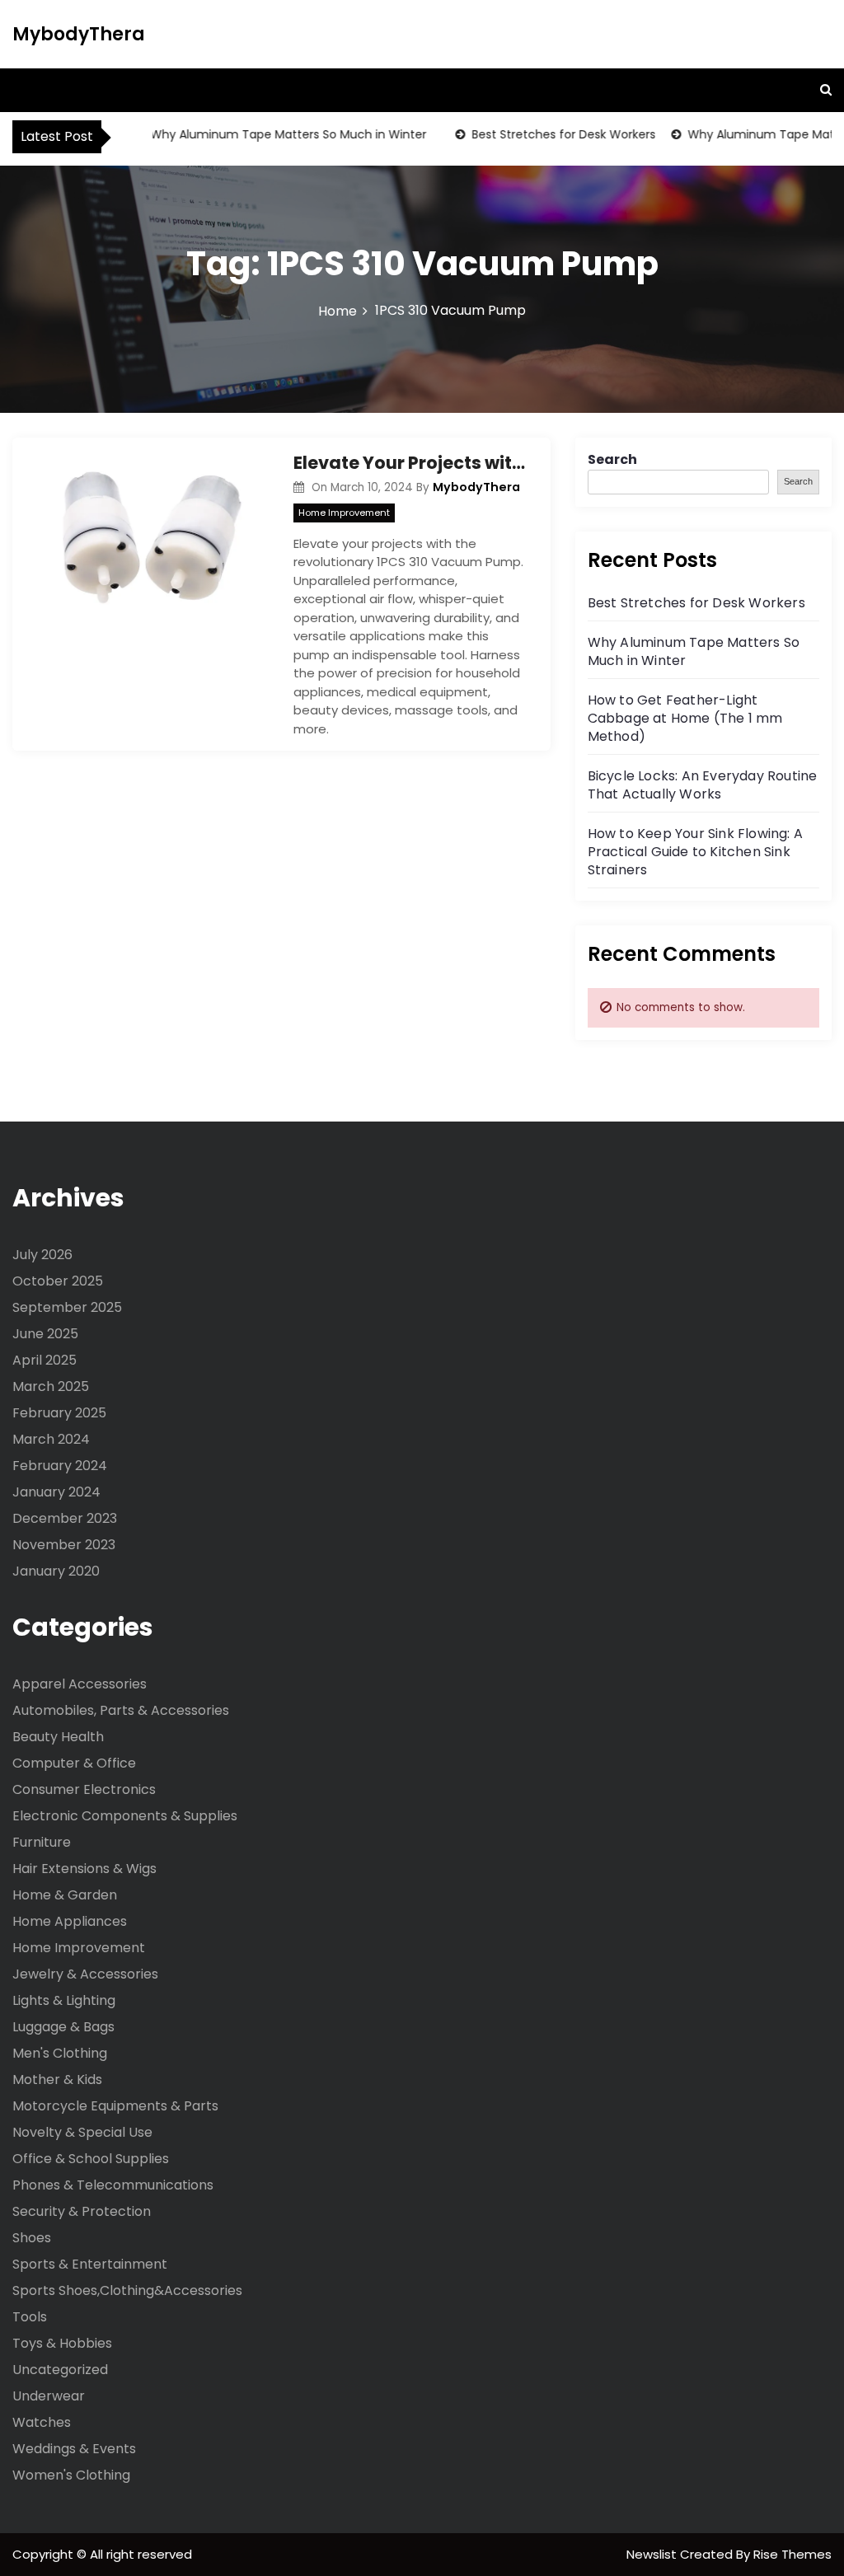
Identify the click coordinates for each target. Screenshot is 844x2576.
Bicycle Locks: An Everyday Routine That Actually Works (703, 785)
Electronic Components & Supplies (125, 1816)
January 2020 (56, 1571)
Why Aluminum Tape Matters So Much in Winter (268, 134)
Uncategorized (60, 2370)
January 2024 (56, 1492)
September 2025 (67, 1307)
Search (612, 459)
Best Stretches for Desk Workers (544, 134)
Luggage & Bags (63, 2027)
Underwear (49, 2396)
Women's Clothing (71, 2475)
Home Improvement (344, 513)
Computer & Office (74, 1763)
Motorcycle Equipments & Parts (115, 2106)
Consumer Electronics (84, 1789)
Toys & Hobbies (62, 2343)
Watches (42, 2422)
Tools (30, 2317)
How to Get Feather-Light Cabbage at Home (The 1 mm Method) (685, 718)
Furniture (42, 1842)
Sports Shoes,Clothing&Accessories (127, 2290)
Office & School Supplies (91, 2159)
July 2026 (42, 1255)
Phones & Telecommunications (113, 2185)
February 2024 (60, 1466)
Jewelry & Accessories (85, 1974)
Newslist (653, 2554)
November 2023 (64, 1545)
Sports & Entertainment (90, 2264)
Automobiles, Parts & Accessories (121, 1710)
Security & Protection (82, 2211)
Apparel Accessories (80, 1684)
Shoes (32, 2238)
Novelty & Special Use (82, 2132)
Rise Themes (792, 2554)
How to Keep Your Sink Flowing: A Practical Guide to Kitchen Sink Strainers (695, 852)
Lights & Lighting (64, 2000)
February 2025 (59, 1413)
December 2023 (65, 1518)
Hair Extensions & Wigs (84, 1869)
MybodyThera (79, 34)
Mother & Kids (57, 2080)
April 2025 (45, 1360)
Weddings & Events (74, 2449)
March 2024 (51, 1439)
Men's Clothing (60, 2053)
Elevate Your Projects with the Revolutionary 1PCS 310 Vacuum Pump (409, 463)
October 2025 (58, 1281)
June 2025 (45, 1334)
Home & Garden (65, 1895)
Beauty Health (58, 1737)
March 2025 (51, 1386)
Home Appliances (70, 1921)
